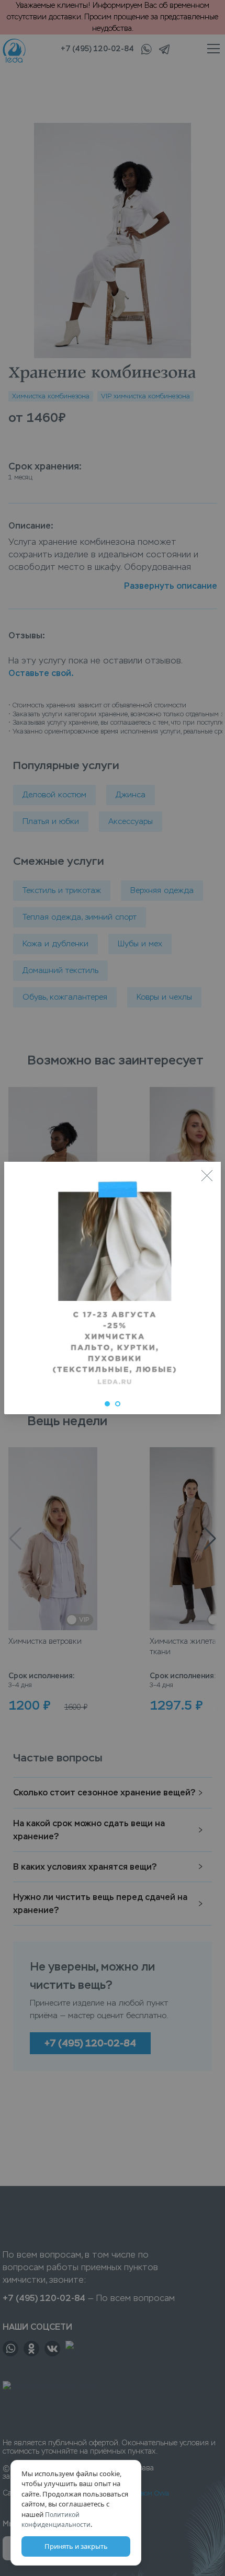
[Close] (207, 1176)
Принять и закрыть (76, 2546)
